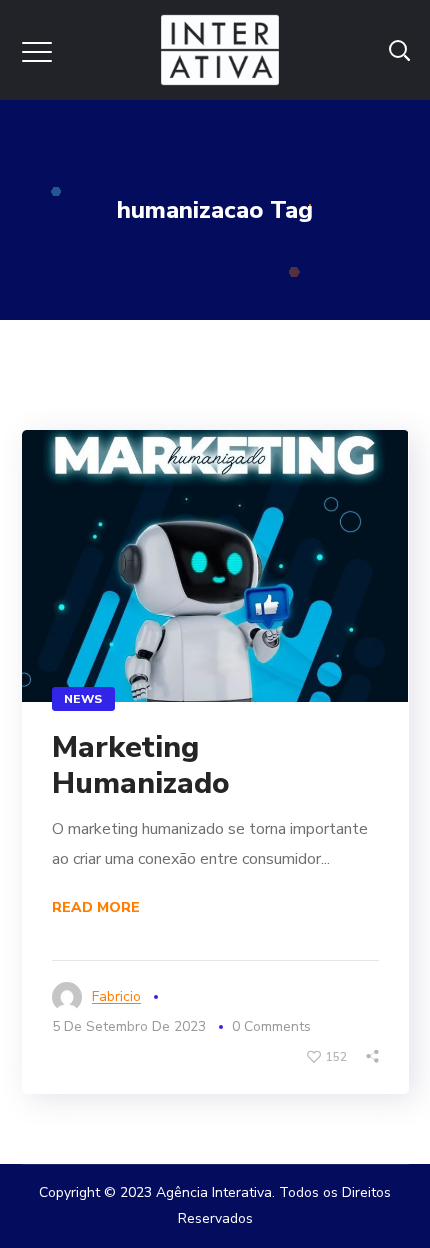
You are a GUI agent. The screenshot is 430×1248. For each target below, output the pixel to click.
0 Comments (271, 1026)
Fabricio (116, 996)
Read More (96, 907)
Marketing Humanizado (141, 765)
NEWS (83, 699)
